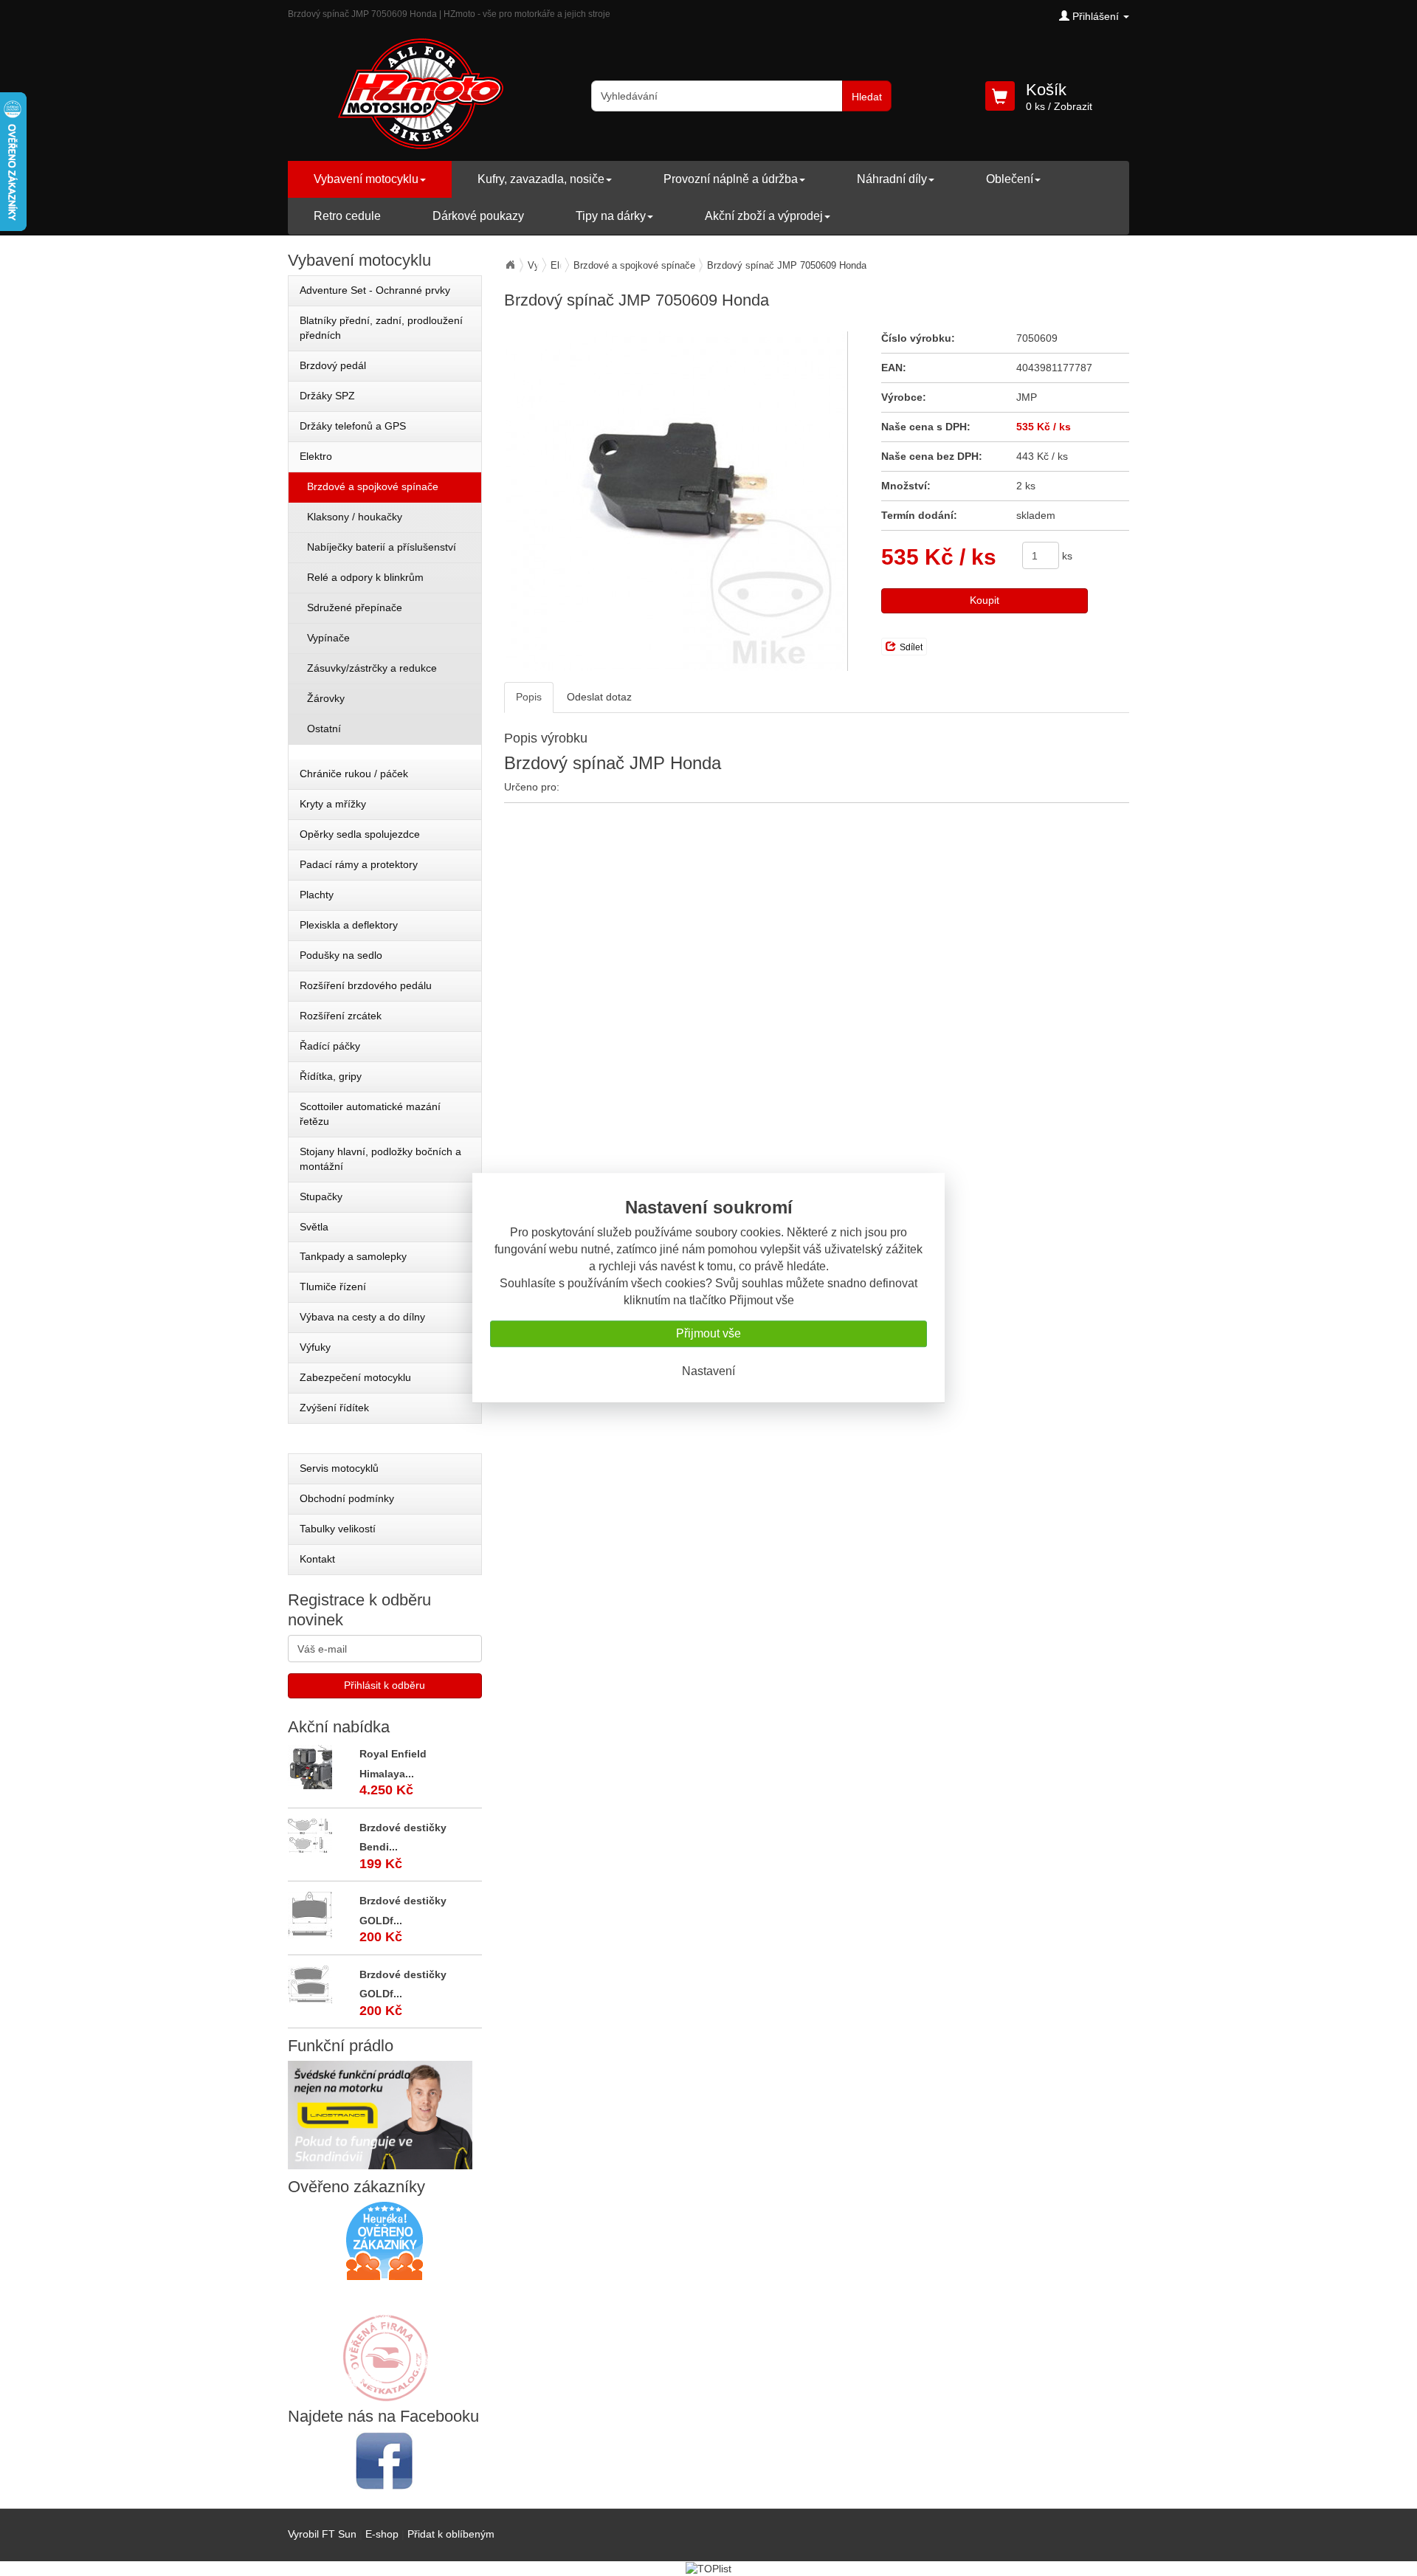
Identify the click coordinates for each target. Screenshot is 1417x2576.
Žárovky (326, 698)
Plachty (317, 895)
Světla (314, 1227)
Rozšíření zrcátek (341, 1016)
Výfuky (315, 1347)
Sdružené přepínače (355, 607)
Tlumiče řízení (333, 1287)
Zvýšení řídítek (334, 1408)
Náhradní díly (892, 179)
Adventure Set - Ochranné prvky (375, 290)
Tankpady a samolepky (353, 1256)
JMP (1027, 397)
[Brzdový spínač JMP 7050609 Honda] (676, 501)
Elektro (316, 456)
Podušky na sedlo (341, 955)
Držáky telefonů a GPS (353, 426)
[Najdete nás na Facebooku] (385, 2460)
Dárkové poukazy (478, 216)
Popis (529, 697)
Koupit (985, 600)
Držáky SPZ (327, 396)
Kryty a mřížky (333, 804)
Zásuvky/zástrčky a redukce (372, 668)
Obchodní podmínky (347, 1498)
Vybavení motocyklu (366, 179)
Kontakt (317, 1559)
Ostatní (324, 729)
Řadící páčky (330, 1046)
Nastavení (708, 1371)
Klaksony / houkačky (355, 517)
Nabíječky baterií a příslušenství (382, 547)
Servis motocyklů (339, 1468)
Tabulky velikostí (338, 1529)
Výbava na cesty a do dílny (362, 1317)
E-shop (382, 2534)
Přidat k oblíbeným (451, 2534)
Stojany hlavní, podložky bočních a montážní (380, 1159)
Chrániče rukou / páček (354, 774)
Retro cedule (347, 216)
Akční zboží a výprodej (764, 216)
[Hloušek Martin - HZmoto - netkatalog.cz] (385, 2343)
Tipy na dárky (611, 216)
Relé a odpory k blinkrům (365, 577)
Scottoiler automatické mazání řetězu (370, 1114)
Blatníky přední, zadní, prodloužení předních (381, 328)
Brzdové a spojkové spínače (634, 265)
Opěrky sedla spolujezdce (360, 834)
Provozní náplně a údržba (731, 179)
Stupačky (321, 1196)
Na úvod (510, 265)
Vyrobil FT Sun (322, 2534)
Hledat (867, 97)
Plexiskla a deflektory (349, 925)
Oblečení (1010, 179)
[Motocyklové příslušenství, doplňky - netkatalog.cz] (385, 2391)
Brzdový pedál (333, 365)
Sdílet (911, 647)
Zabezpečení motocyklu (355, 1377)
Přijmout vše (708, 1333)
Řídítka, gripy (331, 1076)
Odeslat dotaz (599, 697)
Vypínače (328, 638)
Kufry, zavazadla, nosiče (541, 179)
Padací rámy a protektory (359, 864)
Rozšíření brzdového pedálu (366, 985)
